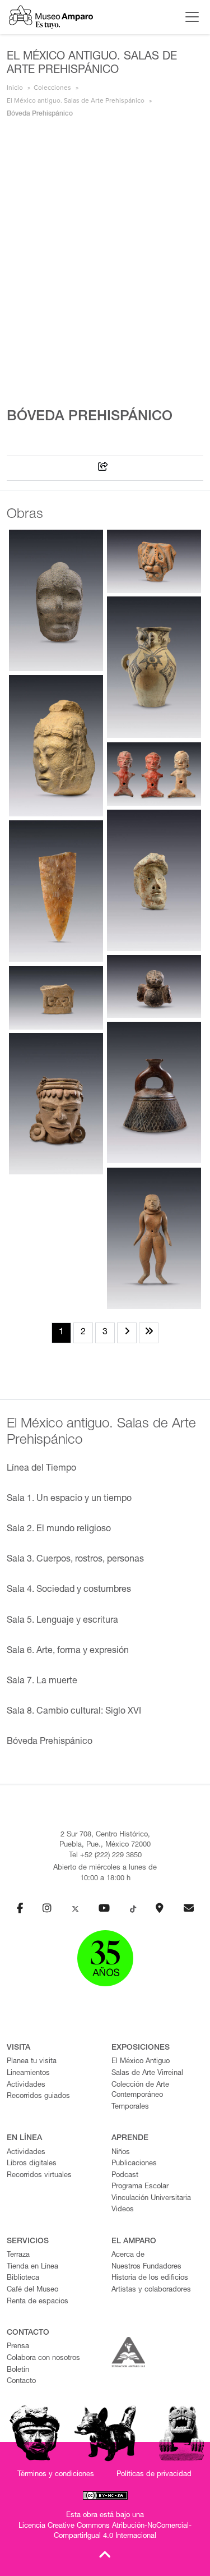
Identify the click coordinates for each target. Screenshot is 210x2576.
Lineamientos (28, 2074)
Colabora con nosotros (43, 2359)
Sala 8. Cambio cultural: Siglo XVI (74, 1712)
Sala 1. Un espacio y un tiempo (69, 1499)
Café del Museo (32, 2290)
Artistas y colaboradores (151, 2290)
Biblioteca (23, 2278)
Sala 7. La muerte (42, 1682)
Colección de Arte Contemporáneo (140, 2091)
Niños (121, 2153)
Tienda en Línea (32, 2267)
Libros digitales (32, 2164)
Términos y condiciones (56, 2475)
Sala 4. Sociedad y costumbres (69, 1590)
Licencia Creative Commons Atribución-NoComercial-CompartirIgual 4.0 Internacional (105, 2532)
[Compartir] (103, 468)
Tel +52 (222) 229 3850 (105, 1856)
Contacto (21, 2382)
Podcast (125, 2176)
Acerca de (128, 2255)
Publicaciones (134, 2164)
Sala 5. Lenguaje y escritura (62, 1621)
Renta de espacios (38, 2302)
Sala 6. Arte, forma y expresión (68, 1651)
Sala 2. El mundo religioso (59, 1530)
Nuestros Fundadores (146, 2267)
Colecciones (52, 88)
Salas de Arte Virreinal (147, 2074)
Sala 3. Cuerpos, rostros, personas (75, 1560)
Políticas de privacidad (154, 2475)
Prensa (18, 2347)
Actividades (26, 2085)
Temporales (130, 2107)
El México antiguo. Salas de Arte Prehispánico (76, 100)
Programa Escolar (140, 2187)
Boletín (18, 2370)
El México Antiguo (141, 2062)
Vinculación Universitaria (151, 2199)
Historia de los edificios (150, 2278)
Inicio (15, 88)
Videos (123, 2210)
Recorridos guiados (38, 2097)
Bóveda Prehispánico (50, 1742)
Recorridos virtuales (39, 2176)
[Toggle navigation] (189, 17)
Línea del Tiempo (41, 1469)
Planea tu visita (32, 2062)
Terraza (18, 2255)
